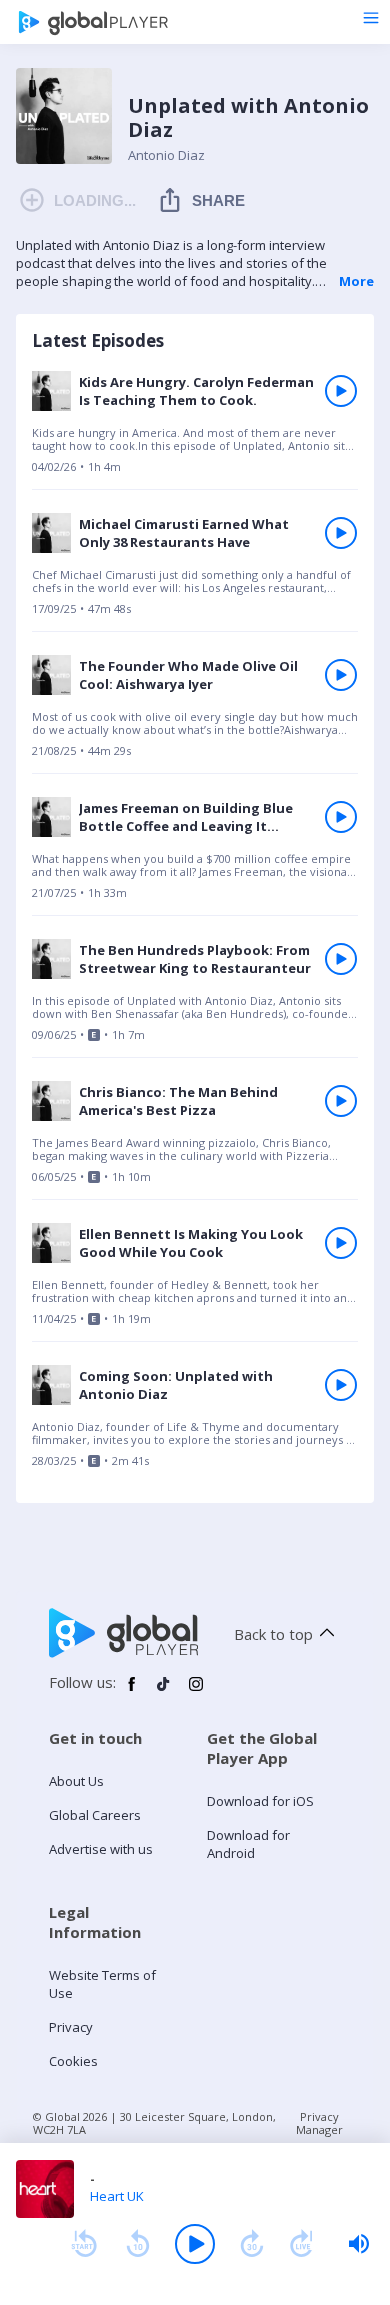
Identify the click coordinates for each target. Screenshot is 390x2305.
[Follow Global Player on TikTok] (164, 1692)
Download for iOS (260, 1801)
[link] (195, 429)
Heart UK (117, 2196)
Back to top (273, 1634)
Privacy (71, 2027)
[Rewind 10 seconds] (138, 2244)
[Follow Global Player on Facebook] (132, 1692)
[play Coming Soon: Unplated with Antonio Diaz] (341, 1385)
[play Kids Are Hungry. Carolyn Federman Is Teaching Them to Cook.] (341, 391)
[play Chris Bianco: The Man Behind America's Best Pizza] (341, 1101)
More (356, 281)
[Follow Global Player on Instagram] (196, 1692)
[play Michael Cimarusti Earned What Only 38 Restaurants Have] (341, 533)
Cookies (73, 2061)
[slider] (359, 2244)
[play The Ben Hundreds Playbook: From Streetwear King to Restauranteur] (341, 959)
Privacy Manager (319, 2123)
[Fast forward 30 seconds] (252, 2244)
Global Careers (95, 1815)
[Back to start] (84, 2244)
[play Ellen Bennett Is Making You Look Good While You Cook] (341, 1243)
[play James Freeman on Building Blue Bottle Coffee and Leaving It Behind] (341, 817)
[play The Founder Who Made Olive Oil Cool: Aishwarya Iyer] (341, 675)
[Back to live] (302, 2244)
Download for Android (248, 1844)
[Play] (195, 2244)
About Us (76, 1781)
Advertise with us (101, 1849)
